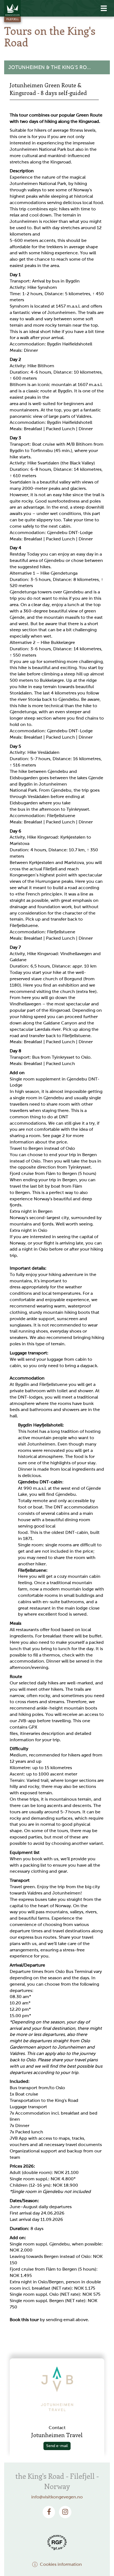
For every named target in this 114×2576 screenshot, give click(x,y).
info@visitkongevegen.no (57, 2497)
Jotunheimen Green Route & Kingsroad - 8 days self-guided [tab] (48, 89)
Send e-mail (57, 2446)
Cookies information (61, 2564)
